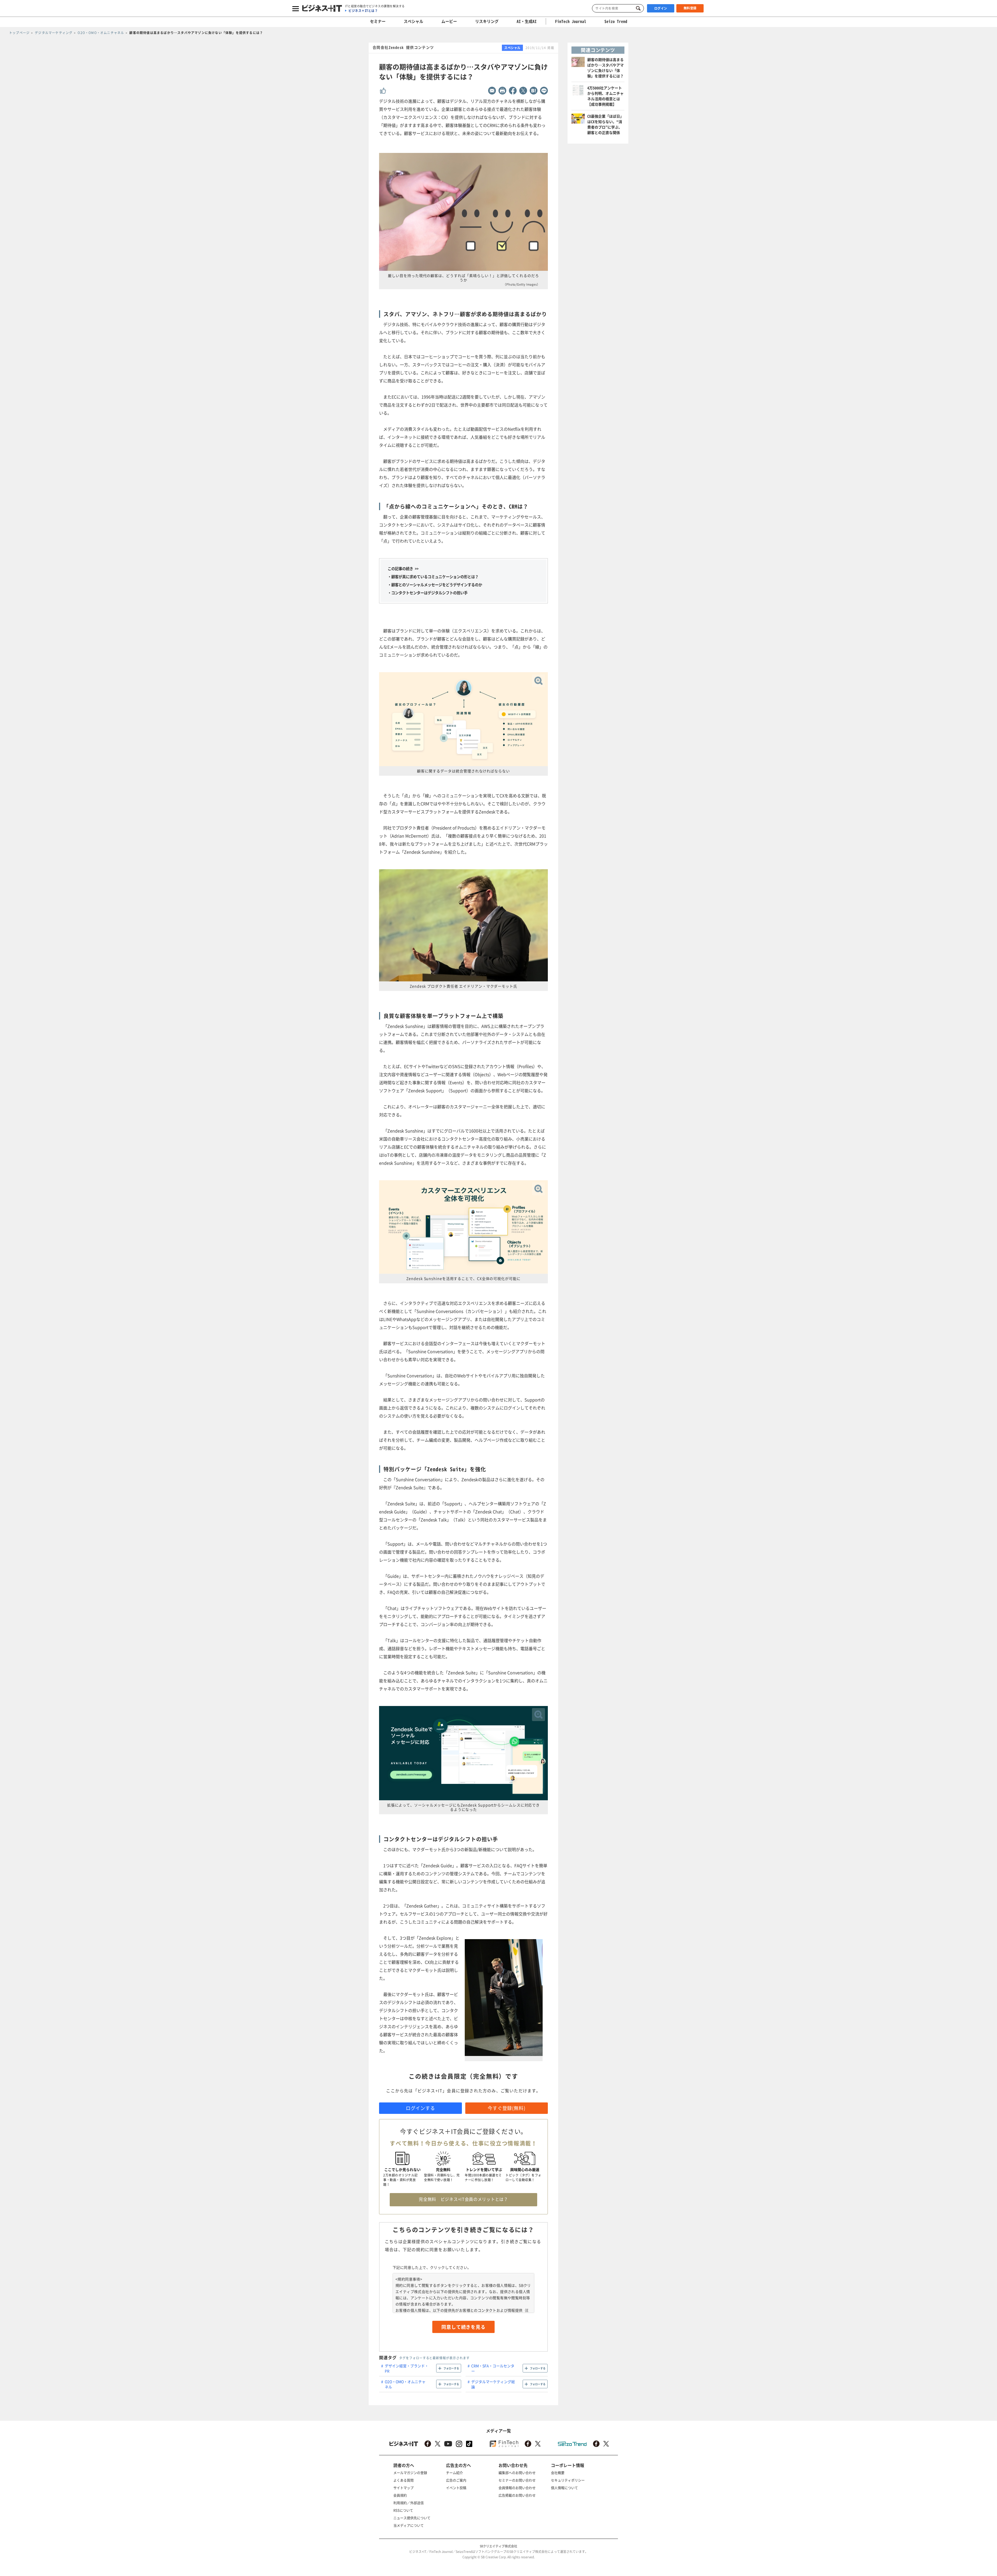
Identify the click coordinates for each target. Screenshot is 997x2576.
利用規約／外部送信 (409, 2503)
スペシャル (413, 21)
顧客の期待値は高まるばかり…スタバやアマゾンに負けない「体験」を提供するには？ (605, 68)
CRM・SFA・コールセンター (493, 2368)
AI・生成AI (527, 21)
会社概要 (558, 2473)
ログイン (661, 8)
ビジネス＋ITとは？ (363, 11)
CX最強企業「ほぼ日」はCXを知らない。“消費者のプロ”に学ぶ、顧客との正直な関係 (605, 124)
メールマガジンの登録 (410, 2473)
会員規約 (400, 2495)
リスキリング (487, 21)
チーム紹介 (454, 2473)
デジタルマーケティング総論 (493, 2384)
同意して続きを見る (463, 2327)
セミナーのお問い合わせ (517, 2480)
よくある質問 (403, 2480)
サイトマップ (403, 2488)
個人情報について (564, 2488)
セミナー (378, 21)
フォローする (451, 2368)
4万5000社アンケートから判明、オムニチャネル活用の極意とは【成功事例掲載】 (605, 96)
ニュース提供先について (412, 2518)
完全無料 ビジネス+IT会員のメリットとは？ (463, 2199)
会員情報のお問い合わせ (517, 2488)
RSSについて (403, 2510)
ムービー (449, 21)
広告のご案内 (456, 2480)
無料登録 (690, 8)
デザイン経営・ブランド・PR (407, 2368)
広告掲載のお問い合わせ (517, 2495)
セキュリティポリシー (568, 2480)
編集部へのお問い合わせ (517, 2473)
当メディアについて (409, 2525)
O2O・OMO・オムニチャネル (405, 2384)
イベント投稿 (456, 2488)
